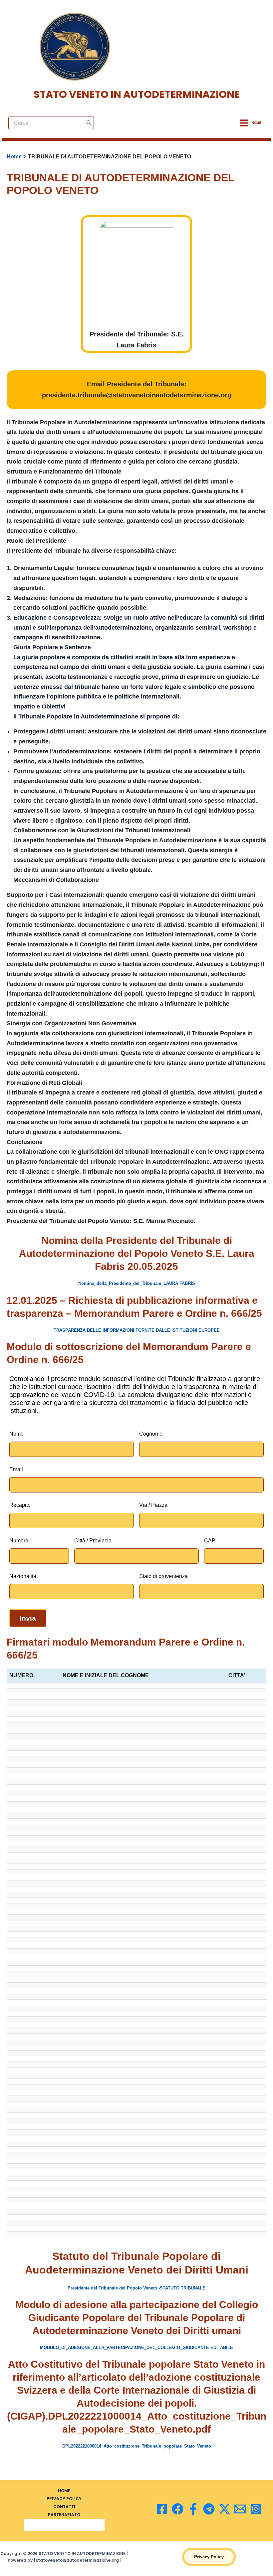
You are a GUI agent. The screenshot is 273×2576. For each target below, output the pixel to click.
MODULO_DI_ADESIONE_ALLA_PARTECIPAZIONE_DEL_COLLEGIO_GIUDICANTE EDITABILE (136, 2348)
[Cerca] (89, 123)
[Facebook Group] (193, 2509)
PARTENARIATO (64, 2515)
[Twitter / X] (225, 2509)
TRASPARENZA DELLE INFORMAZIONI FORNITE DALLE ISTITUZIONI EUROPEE (137, 1330)
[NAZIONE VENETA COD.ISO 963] (178, 2509)
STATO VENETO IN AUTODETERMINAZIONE (137, 94)
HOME (64, 2491)
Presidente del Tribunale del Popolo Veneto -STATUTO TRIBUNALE (136, 2288)
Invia (28, 1618)
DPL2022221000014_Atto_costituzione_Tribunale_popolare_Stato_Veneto (137, 2446)
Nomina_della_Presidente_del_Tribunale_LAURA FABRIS (137, 1283)
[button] (209, 2557)
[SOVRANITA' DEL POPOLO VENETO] (162, 2509)
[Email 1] (240, 2509)
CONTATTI (64, 2507)
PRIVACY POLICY (64, 2499)
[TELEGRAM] (209, 2509)
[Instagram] (256, 2509)
